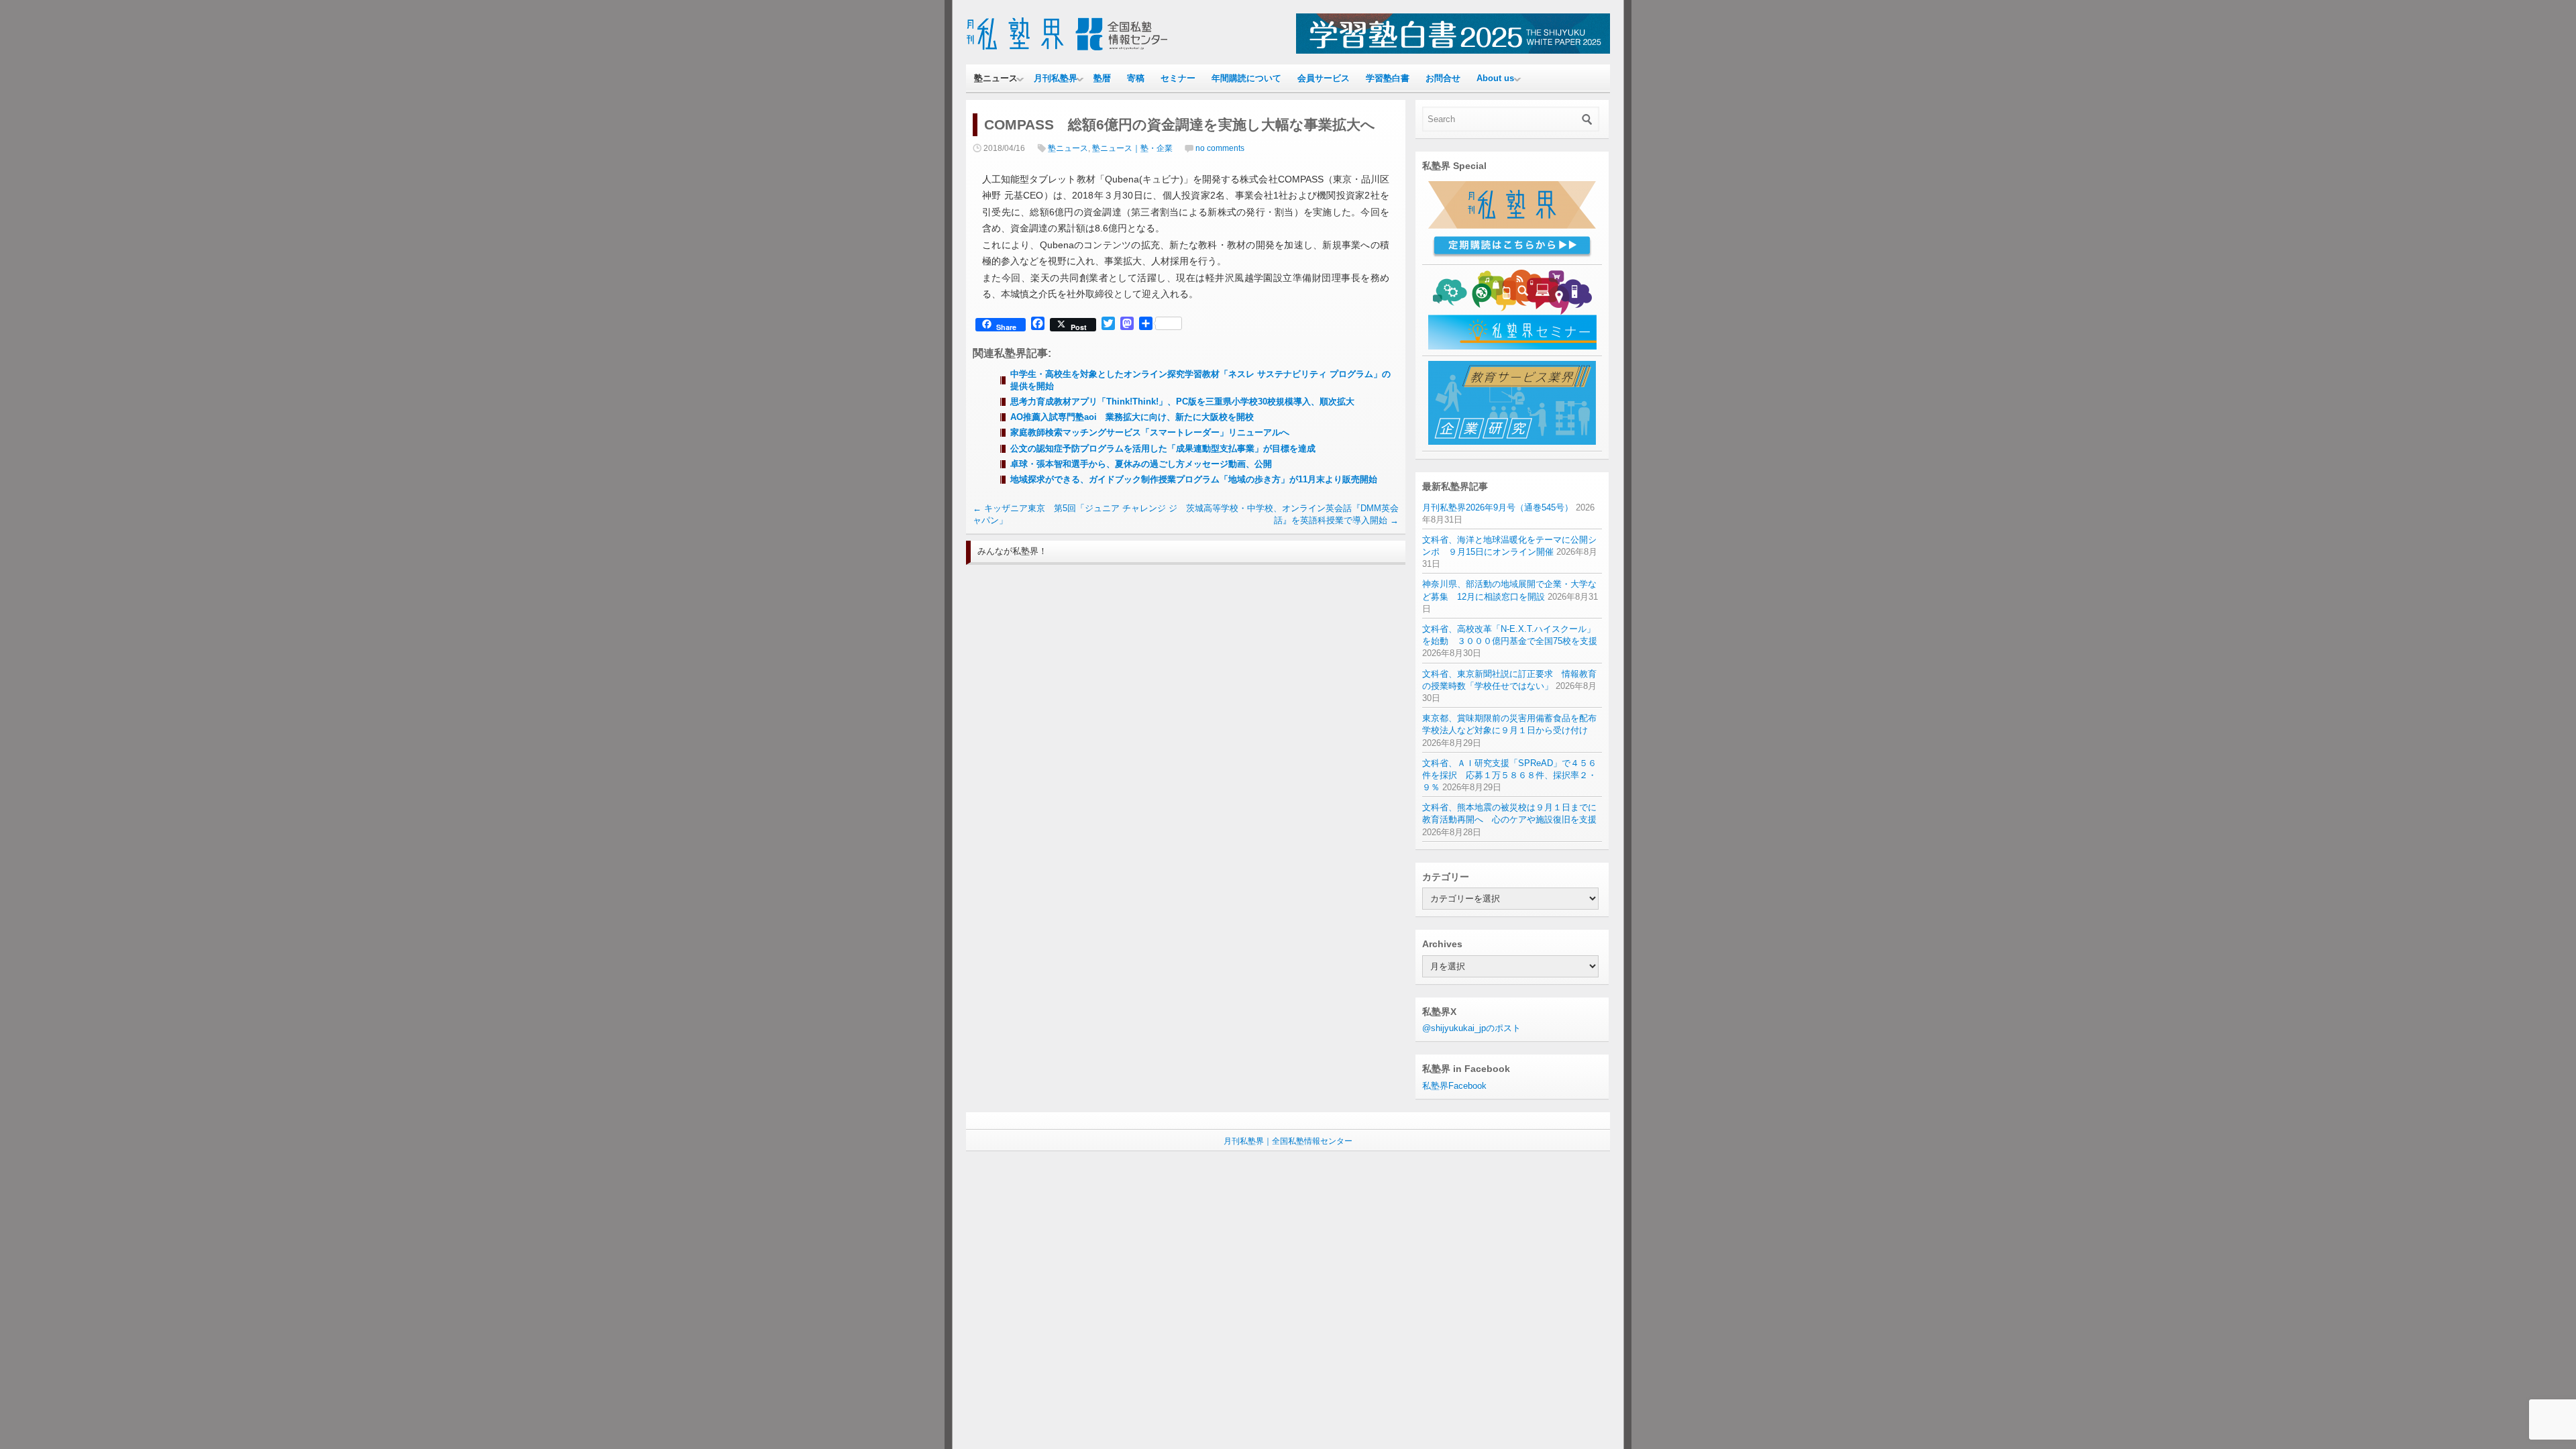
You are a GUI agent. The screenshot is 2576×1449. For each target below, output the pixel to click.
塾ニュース (996, 78)
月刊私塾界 (1056, 78)
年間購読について (1246, 78)
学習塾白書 (1388, 78)
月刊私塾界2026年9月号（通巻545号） (1498, 507)
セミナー (1178, 78)
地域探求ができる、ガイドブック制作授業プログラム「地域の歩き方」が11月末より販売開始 (1194, 479)
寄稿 (1136, 78)
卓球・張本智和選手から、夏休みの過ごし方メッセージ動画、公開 (1141, 464)
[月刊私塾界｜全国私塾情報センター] (1067, 51)
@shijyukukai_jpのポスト (1471, 1028)
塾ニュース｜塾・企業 (1132, 148)
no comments (1220, 148)
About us (1495, 78)
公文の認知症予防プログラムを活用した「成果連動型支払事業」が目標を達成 (1163, 448)
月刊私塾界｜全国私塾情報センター (1288, 1141)
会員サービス (1324, 78)
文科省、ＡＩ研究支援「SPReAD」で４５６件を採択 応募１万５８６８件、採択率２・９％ (1509, 775)
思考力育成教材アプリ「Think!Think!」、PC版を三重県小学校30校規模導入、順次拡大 (1182, 401)
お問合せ (1443, 78)
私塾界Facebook (1454, 1086)
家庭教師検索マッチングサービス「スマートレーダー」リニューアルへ (1150, 432)
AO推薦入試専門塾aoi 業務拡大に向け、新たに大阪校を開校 (1132, 417)
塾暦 (1102, 78)
